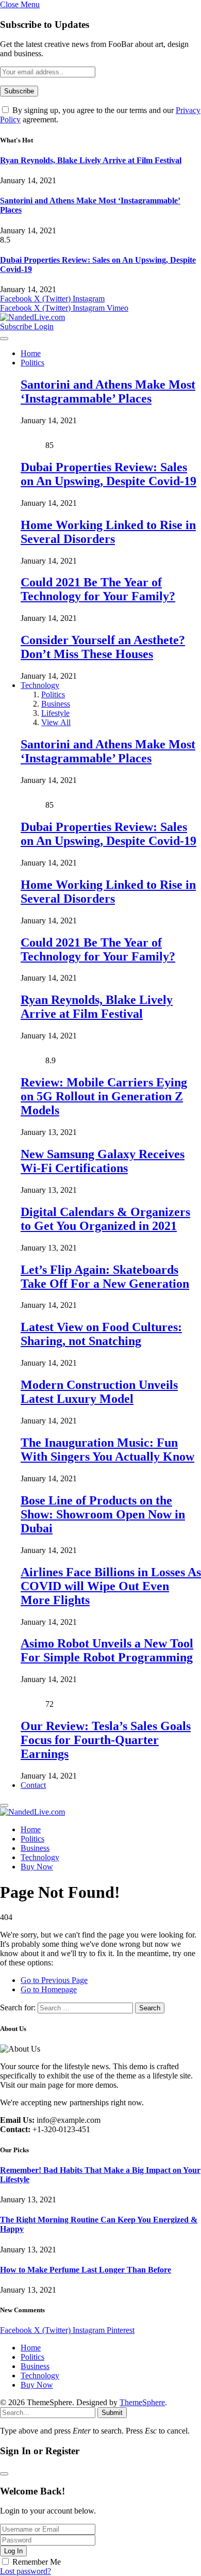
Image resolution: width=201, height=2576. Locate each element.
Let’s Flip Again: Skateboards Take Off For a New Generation (105, 1277)
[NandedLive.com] (32, 317)
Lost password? (26, 2571)
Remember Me (37, 2562)
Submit (112, 2413)
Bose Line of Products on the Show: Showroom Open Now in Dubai (103, 1514)
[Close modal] (4, 2474)
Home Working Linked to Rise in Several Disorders (108, 532)
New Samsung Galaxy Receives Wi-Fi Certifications (103, 1161)
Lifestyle (55, 713)
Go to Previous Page (54, 1980)
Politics (32, 363)
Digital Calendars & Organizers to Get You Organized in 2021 (105, 1219)
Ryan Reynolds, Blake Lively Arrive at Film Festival (91, 160)
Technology (40, 685)
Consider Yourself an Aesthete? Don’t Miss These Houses (103, 647)
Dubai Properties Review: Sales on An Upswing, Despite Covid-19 (108, 474)
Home (31, 353)
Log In (13, 2551)
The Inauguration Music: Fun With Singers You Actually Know (107, 1450)
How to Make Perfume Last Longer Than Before (86, 2270)
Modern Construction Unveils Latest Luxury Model (99, 1392)
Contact (33, 1785)
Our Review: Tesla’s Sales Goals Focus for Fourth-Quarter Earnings (106, 1740)
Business (56, 704)
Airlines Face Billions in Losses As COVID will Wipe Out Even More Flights (111, 1586)
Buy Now (37, 1867)
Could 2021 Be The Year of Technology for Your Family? (98, 589)
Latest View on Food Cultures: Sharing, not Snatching (101, 1334)
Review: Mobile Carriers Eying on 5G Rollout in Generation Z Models (104, 1096)
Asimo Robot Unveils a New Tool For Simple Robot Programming (107, 1650)
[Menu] (4, 339)
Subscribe (17, 326)
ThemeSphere (142, 2402)
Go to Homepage (49, 1989)
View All (56, 722)
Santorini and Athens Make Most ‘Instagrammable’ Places (108, 391)
